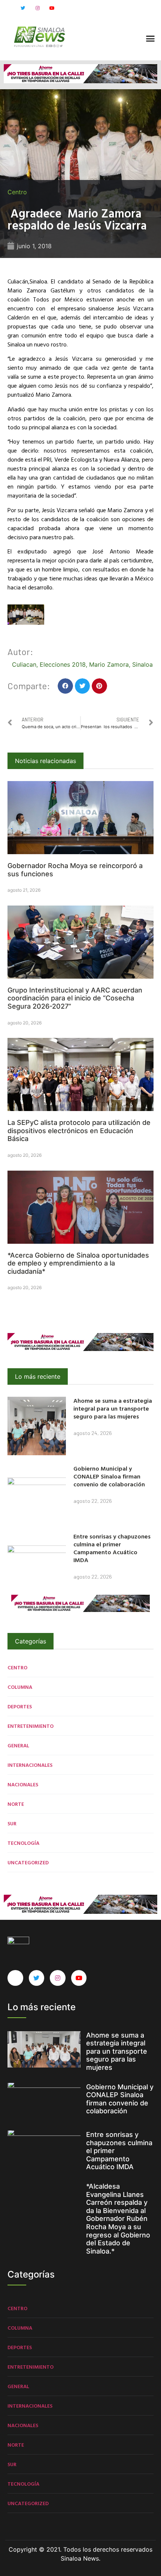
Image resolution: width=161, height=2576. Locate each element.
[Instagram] (37, 8)
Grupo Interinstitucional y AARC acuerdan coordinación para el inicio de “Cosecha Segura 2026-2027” (75, 998)
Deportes (20, 1706)
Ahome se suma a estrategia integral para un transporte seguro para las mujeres (113, 1408)
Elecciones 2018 (63, 664)
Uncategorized (28, 1862)
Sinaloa (142, 664)
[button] (151, 39)
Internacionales (30, 1765)
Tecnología (23, 1843)
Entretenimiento (31, 1726)
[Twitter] (23, 8)
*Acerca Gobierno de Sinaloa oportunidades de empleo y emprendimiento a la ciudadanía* (78, 1263)
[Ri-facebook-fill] (8, 8)
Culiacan (24, 664)
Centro (17, 192)
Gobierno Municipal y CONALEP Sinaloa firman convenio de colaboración (109, 1476)
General (18, 1745)
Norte (16, 1804)
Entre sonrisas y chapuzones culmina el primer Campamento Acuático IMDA (112, 1548)
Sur (12, 1823)
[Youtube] (52, 8)
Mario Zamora (109, 664)
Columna (20, 1687)
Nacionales (23, 1784)
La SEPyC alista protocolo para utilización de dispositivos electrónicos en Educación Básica (79, 1131)
